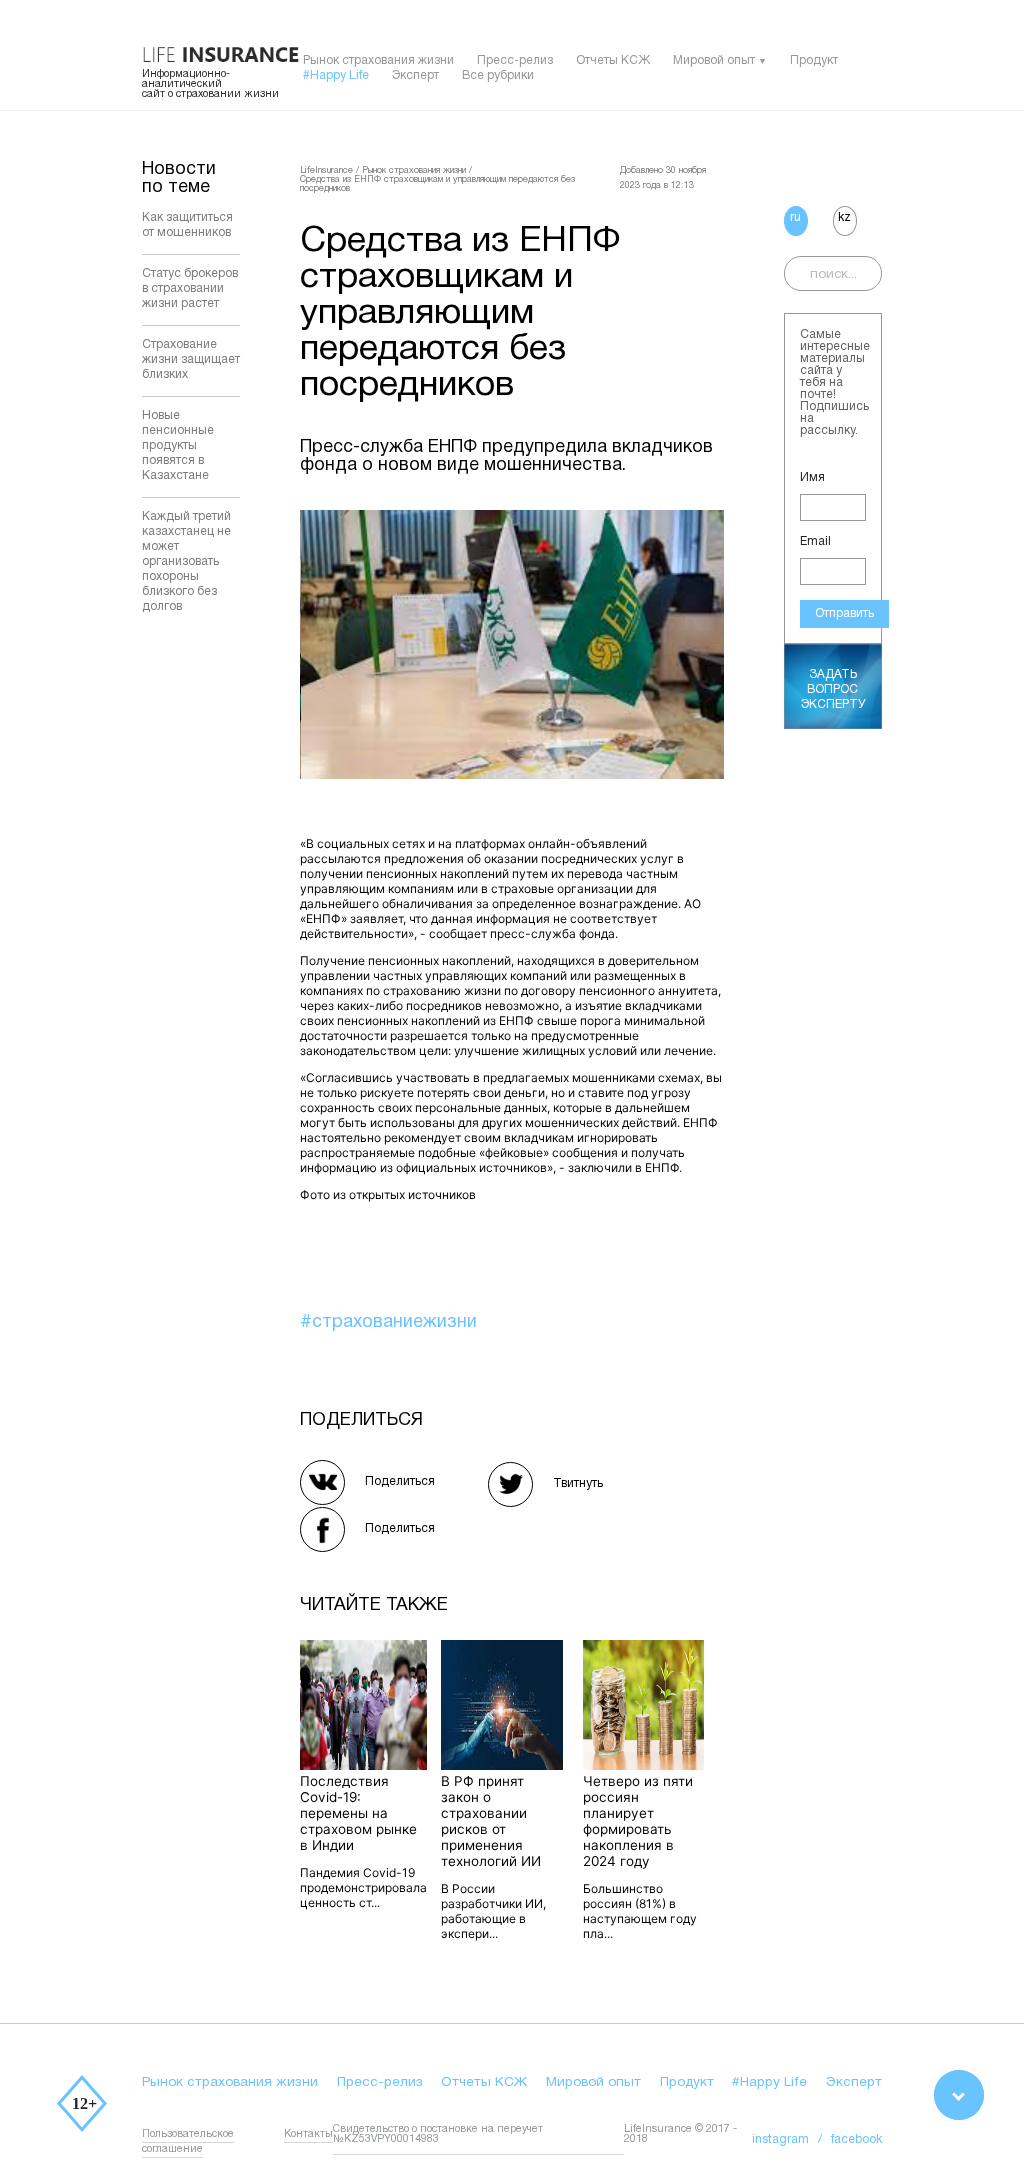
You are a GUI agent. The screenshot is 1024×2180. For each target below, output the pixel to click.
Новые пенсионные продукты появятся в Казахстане (178, 445)
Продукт (814, 60)
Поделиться (400, 1481)
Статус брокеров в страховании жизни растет (190, 288)
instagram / (791, 2139)
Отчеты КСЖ (613, 60)
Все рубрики (498, 75)
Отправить (844, 613)
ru (795, 217)
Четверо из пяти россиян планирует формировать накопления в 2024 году (638, 1821)
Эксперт (415, 75)
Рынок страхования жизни (378, 60)
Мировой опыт (714, 60)
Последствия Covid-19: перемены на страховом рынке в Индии (358, 1813)
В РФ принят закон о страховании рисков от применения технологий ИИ (491, 1821)
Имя (812, 477)
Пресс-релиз (515, 60)
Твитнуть (578, 1483)
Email (815, 541)
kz (844, 217)
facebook (856, 2139)
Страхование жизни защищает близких (191, 359)
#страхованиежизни (388, 1322)
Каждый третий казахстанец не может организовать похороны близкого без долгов (186, 561)
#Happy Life (336, 75)
